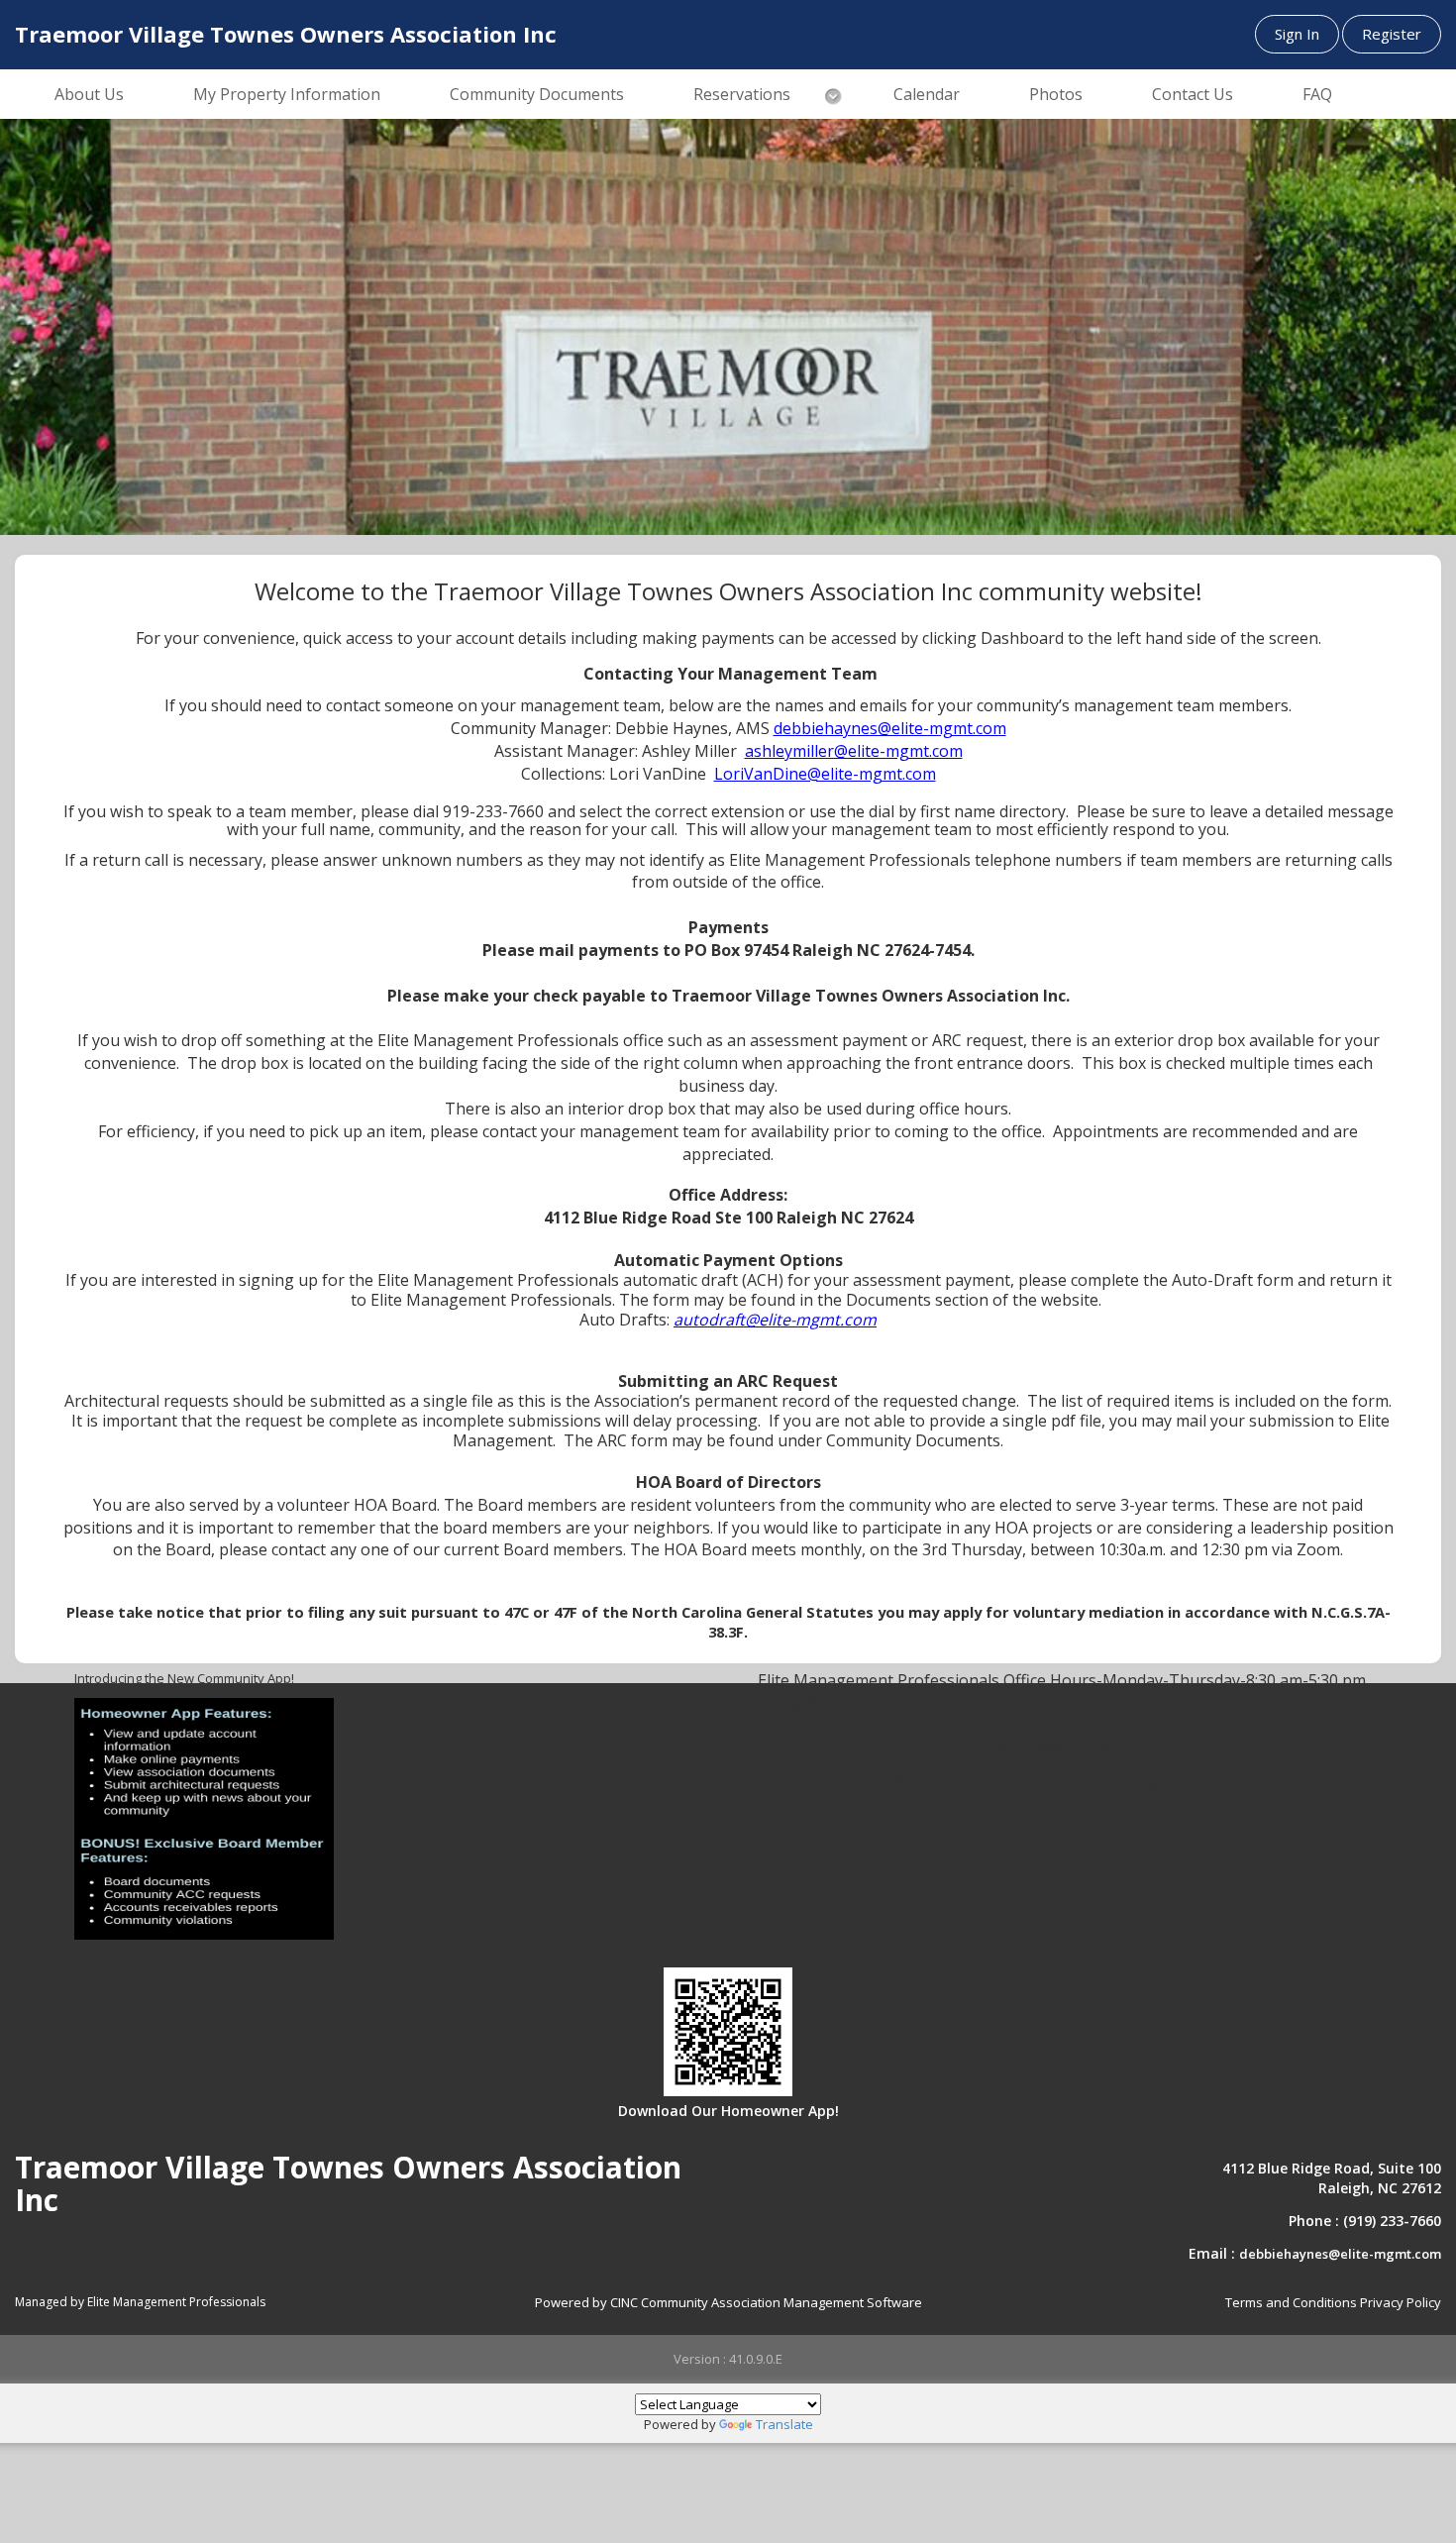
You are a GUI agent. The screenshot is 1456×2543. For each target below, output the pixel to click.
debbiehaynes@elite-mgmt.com (1340, 2254)
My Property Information (287, 94)
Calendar (927, 94)
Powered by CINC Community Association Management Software (728, 2302)
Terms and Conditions (1291, 2302)
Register (1392, 34)
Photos (1056, 94)
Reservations (742, 94)
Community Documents (537, 94)
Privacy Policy (1401, 2302)
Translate (784, 2424)
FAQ (1317, 94)
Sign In (1297, 34)
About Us (89, 94)
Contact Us (1193, 94)
